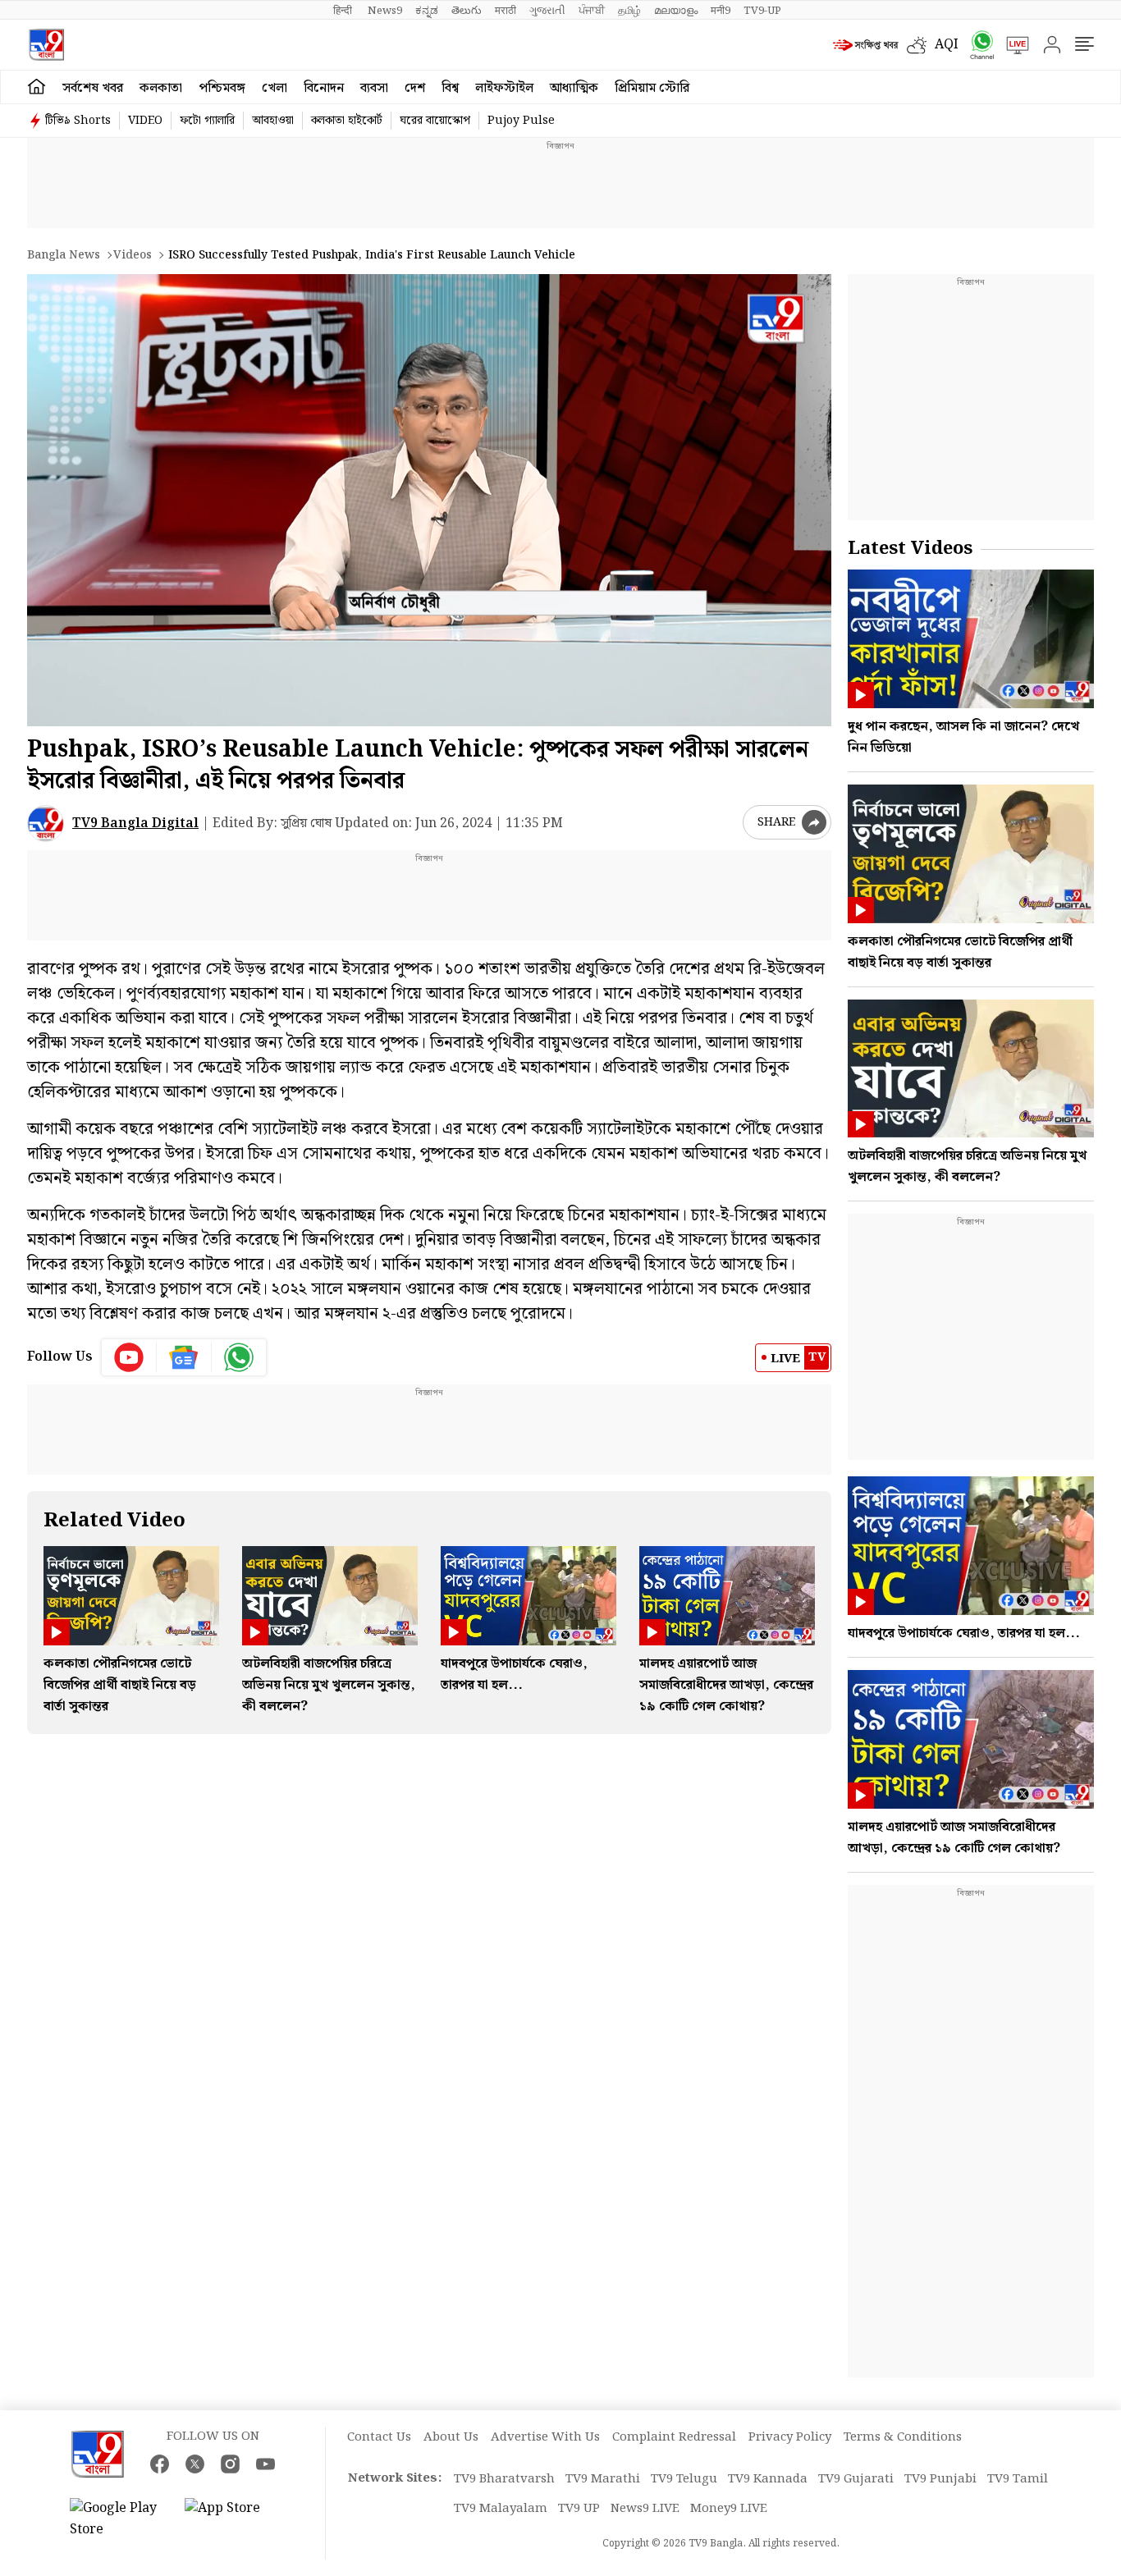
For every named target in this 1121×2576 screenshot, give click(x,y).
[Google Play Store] (119, 2519)
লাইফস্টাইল (504, 88)
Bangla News (64, 255)
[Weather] (921, 45)
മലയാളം (676, 11)
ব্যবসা (374, 88)
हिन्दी (344, 11)
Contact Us (379, 2437)
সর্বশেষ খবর (93, 88)
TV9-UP (762, 11)
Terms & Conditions (903, 2437)
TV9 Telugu (684, 2479)
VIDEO (145, 121)
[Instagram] (230, 2464)
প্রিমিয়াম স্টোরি (652, 88)
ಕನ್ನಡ (427, 11)
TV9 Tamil (1018, 2479)
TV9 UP (579, 2509)
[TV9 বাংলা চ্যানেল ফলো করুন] (977, 45)
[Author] (46, 824)
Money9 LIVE (729, 2509)
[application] (429, 500)
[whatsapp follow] (239, 1357)
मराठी (506, 11)
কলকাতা (161, 88)
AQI (947, 45)
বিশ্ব (450, 88)
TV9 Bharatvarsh (504, 2479)
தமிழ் (629, 11)
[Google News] (184, 1357)
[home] (37, 87)
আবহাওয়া (273, 121)
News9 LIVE (645, 2509)
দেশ (415, 88)
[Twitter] (195, 2464)
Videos (133, 255)
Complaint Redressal (674, 2437)
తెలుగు (467, 11)
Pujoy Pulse (521, 121)
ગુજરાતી (547, 11)
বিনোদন (324, 88)
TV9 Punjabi (940, 2479)
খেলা (275, 88)
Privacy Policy (790, 2437)
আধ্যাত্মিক (574, 88)
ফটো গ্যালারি (207, 121)
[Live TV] (1012, 45)
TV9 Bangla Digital (135, 824)
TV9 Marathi (603, 2479)
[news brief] (866, 45)
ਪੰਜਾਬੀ (592, 11)
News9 (385, 11)
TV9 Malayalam (501, 2509)
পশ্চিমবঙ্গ (222, 88)
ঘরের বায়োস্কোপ (435, 121)
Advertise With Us (545, 2437)
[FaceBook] (160, 2464)
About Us (451, 2437)
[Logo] (46, 45)
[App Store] (234, 2519)
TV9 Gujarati (856, 2479)
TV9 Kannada (768, 2479)
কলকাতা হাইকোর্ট (347, 121)
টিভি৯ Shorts (78, 121)
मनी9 (721, 11)
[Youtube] (129, 1357)
